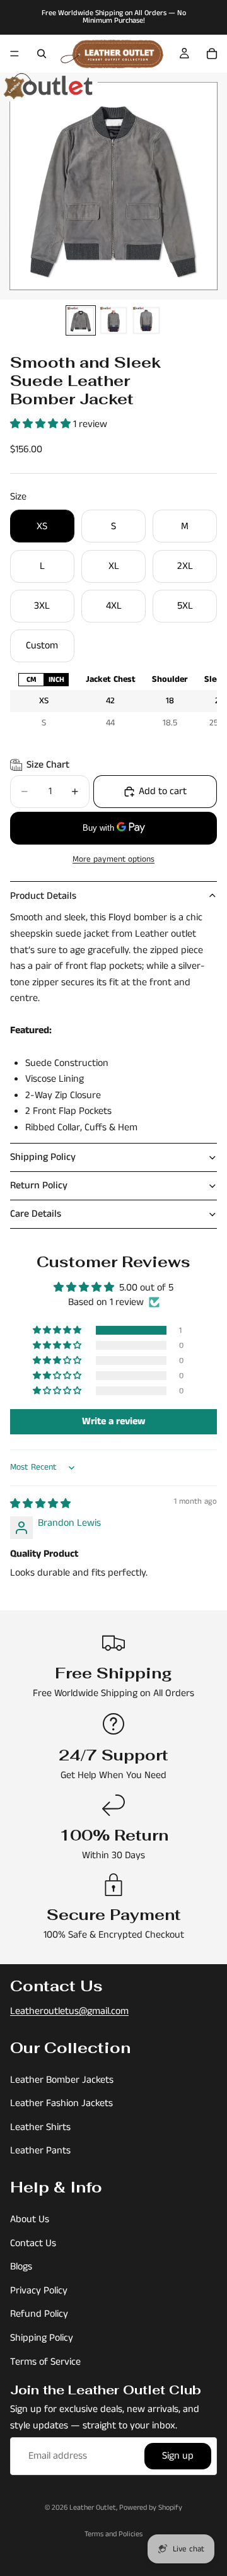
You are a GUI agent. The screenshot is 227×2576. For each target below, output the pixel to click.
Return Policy (39, 1186)
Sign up (178, 2456)
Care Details (36, 1214)
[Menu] (15, 54)
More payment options (113, 859)
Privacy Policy (39, 2291)
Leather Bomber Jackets (62, 2080)
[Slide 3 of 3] (146, 320)
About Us (30, 2219)
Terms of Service (45, 2362)
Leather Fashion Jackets (61, 2103)
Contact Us (33, 2243)
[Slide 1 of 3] (81, 320)
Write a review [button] (114, 1421)
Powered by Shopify (151, 2508)
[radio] (31, 680)
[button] (42, 424)
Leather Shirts (40, 2127)
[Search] (42, 54)
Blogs (21, 2267)
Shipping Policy (43, 1157)
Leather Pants (40, 2151)
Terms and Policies (113, 2534)
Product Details (43, 896)
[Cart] (212, 54)
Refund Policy (39, 2315)
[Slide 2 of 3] (113, 320)
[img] (40, 1504)
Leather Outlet (93, 2508)
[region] (113, 701)
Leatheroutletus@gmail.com (69, 2011)
